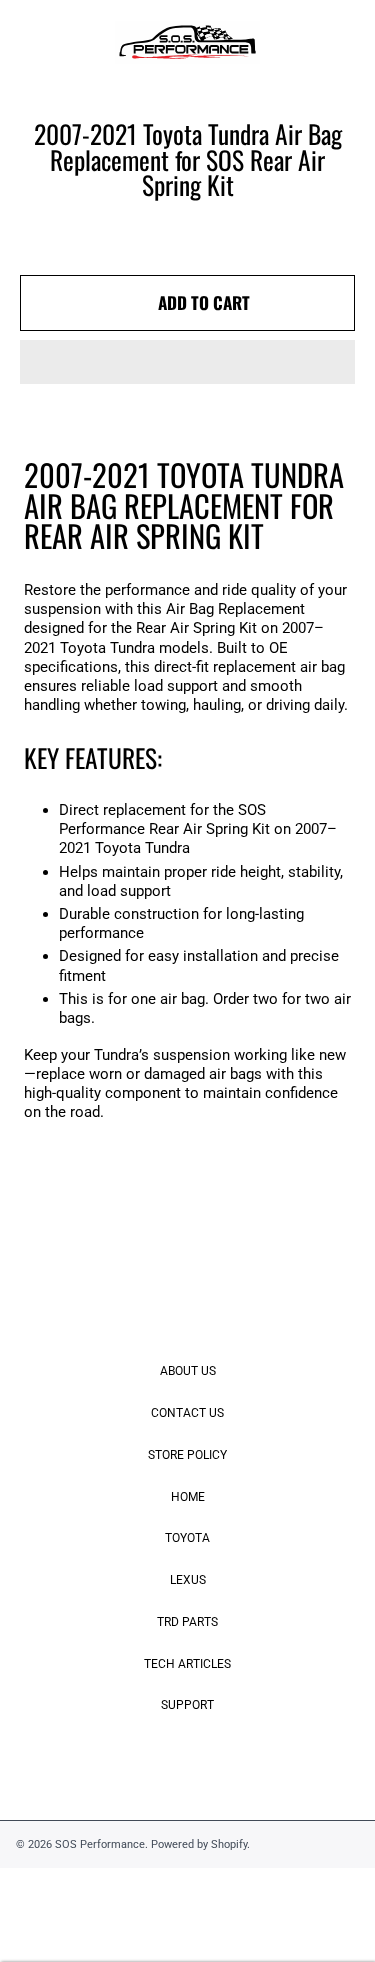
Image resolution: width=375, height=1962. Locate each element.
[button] (187, 362)
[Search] (297, 43)
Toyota (187, 1538)
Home (188, 1497)
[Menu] (33, 43)
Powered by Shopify (199, 1844)
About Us (188, 1371)
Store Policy (187, 1455)
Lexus (188, 1580)
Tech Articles (187, 1664)
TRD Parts (187, 1622)
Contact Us (187, 1413)
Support (187, 1705)
